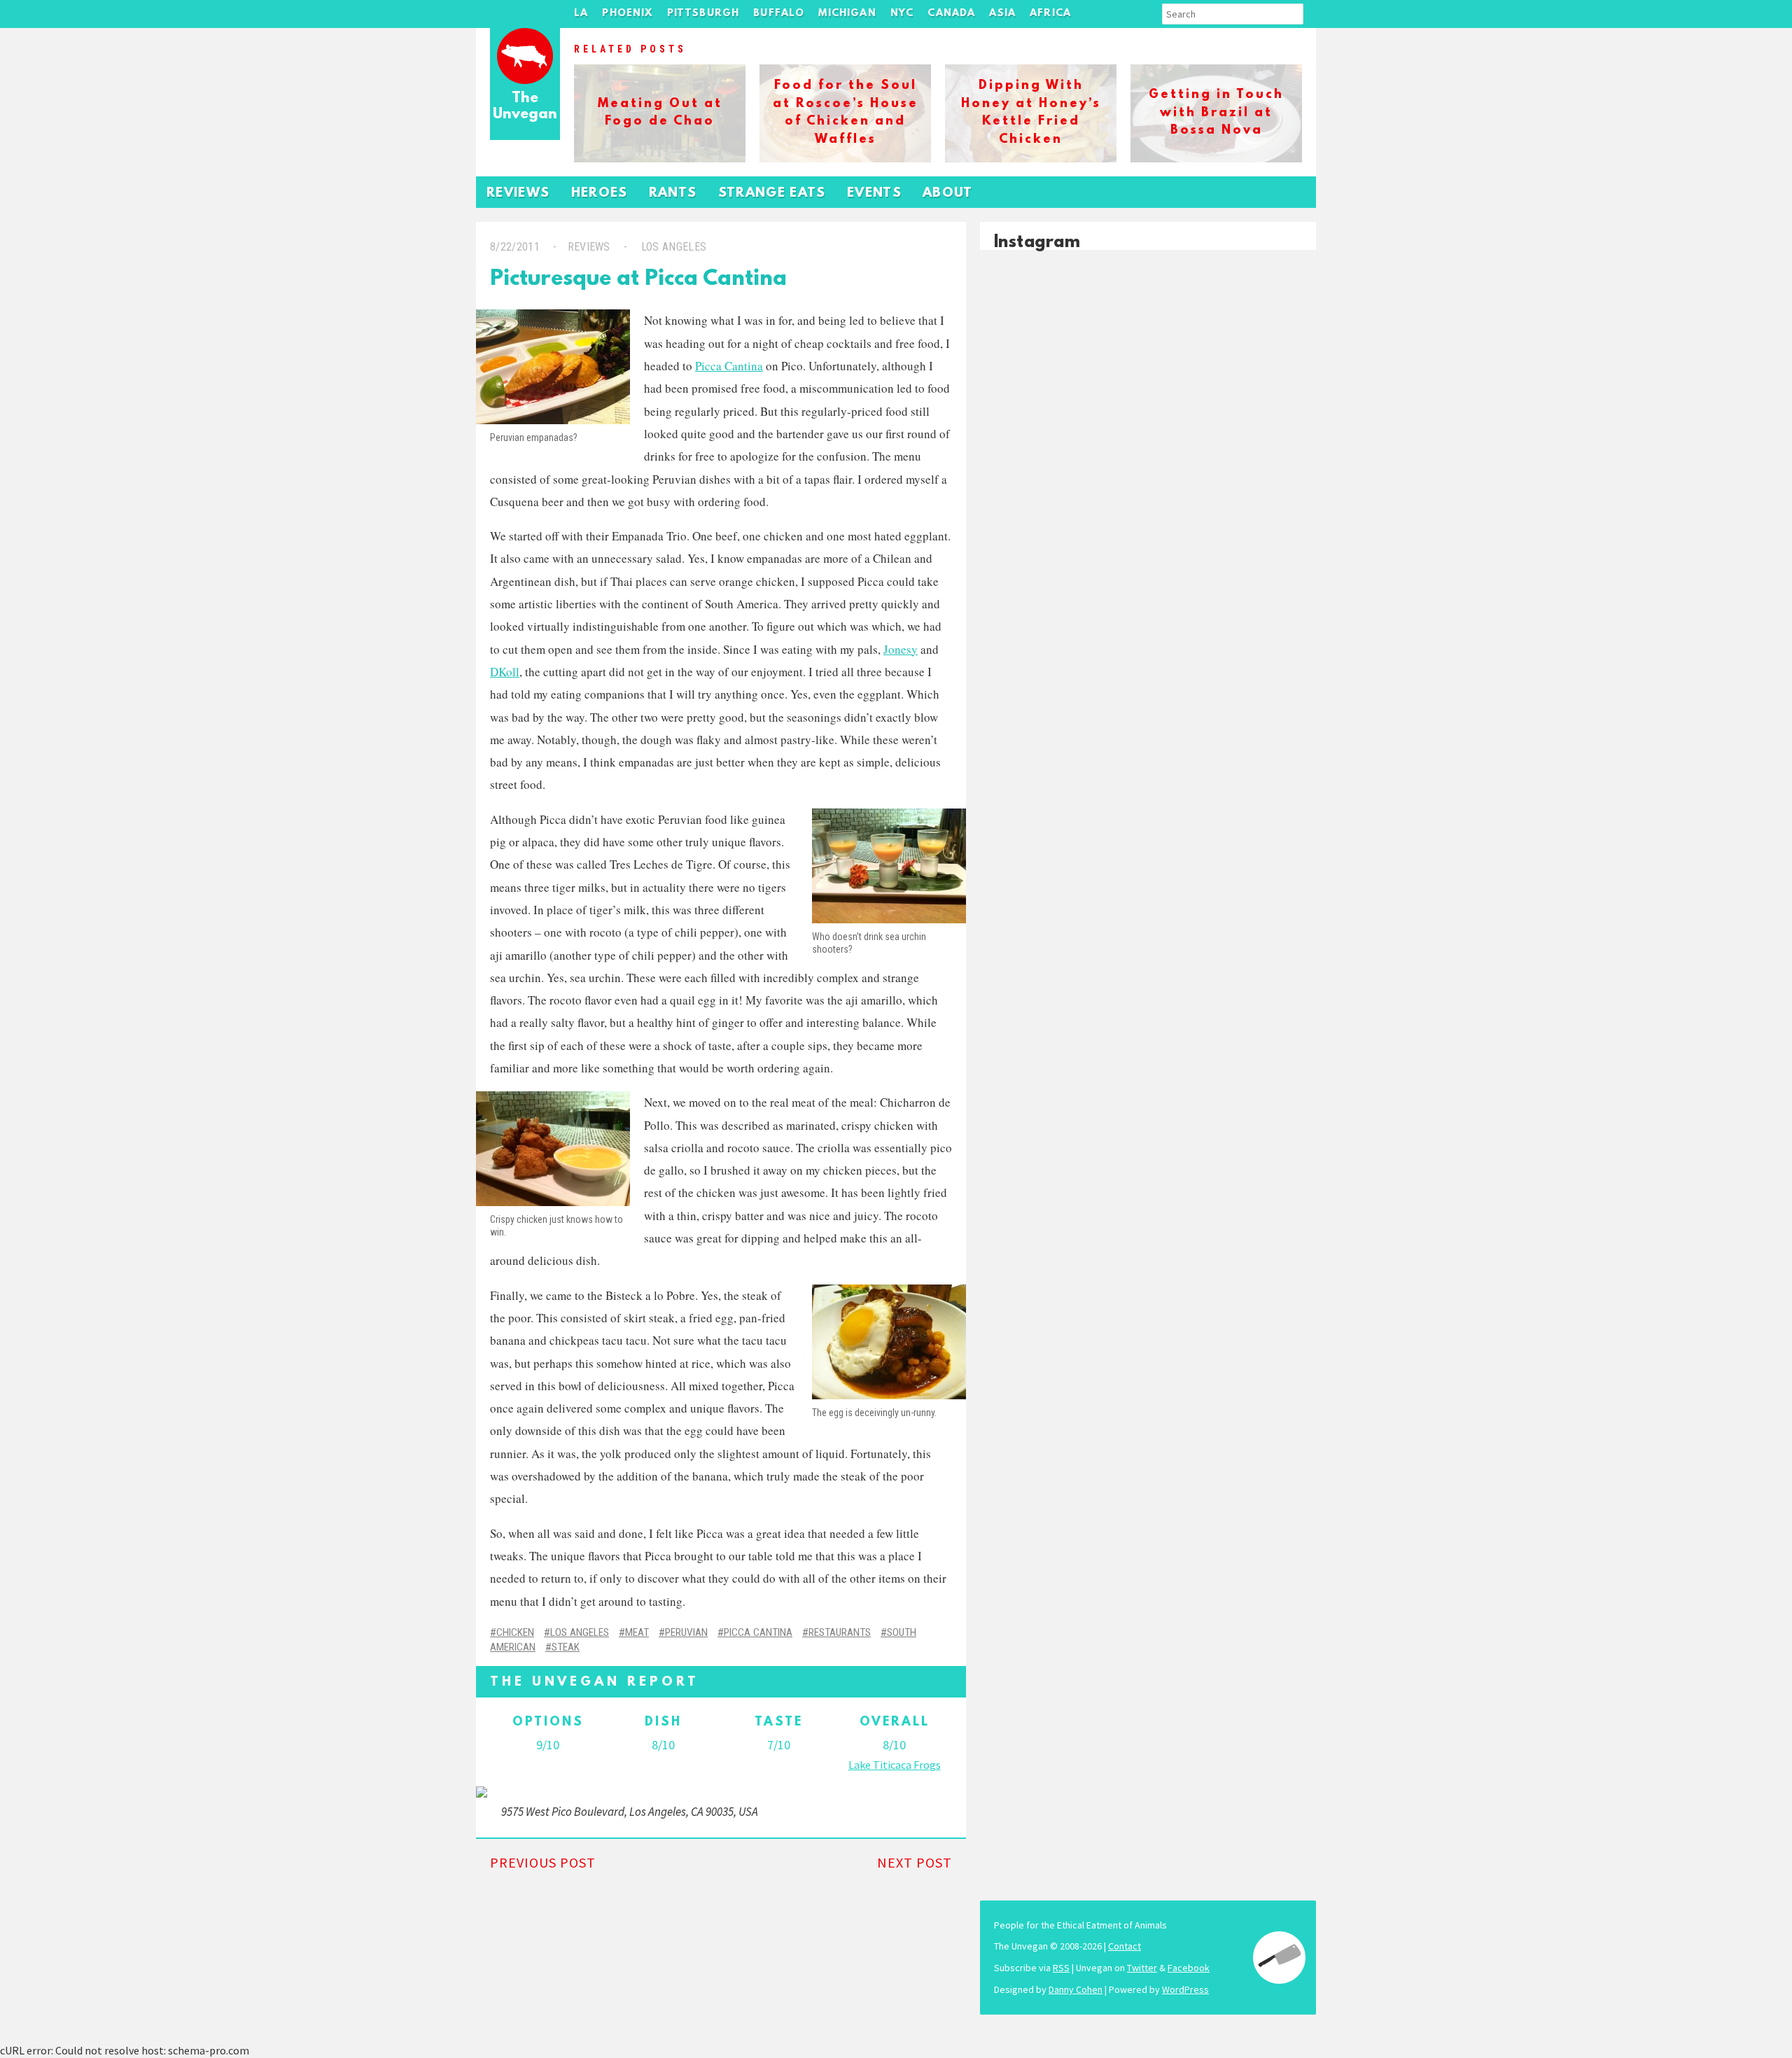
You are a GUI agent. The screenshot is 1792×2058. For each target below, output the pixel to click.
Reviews (518, 194)
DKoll (505, 672)
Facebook (1189, 1968)
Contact (1125, 1946)
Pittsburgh (703, 14)
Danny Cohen (1076, 1989)
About (948, 194)
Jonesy (901, 649)
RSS (1061, 1968)
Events (874, 194)
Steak (566, 1647)
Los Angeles (674, 247)
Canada (951, 14)
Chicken (515, 1632)
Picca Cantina (729, 366)
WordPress (1185, 1989)
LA (581, 14)
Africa (1050, 14)
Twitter (1142, 1968)
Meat (637, 1632)
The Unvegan (525, 107)
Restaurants (840, 1632)
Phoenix (627, 14)
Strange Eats (772, 194)
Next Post (915, 1862)
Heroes (600, 194)
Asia (1002, 14)
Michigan (847, 14)
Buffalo (779, 14)
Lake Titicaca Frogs (895, 1765)
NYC (902, 14)
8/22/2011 (515, 247)
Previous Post (543, 1862)
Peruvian (686, 1632)
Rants (673, 194)
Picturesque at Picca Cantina (638, 280)
